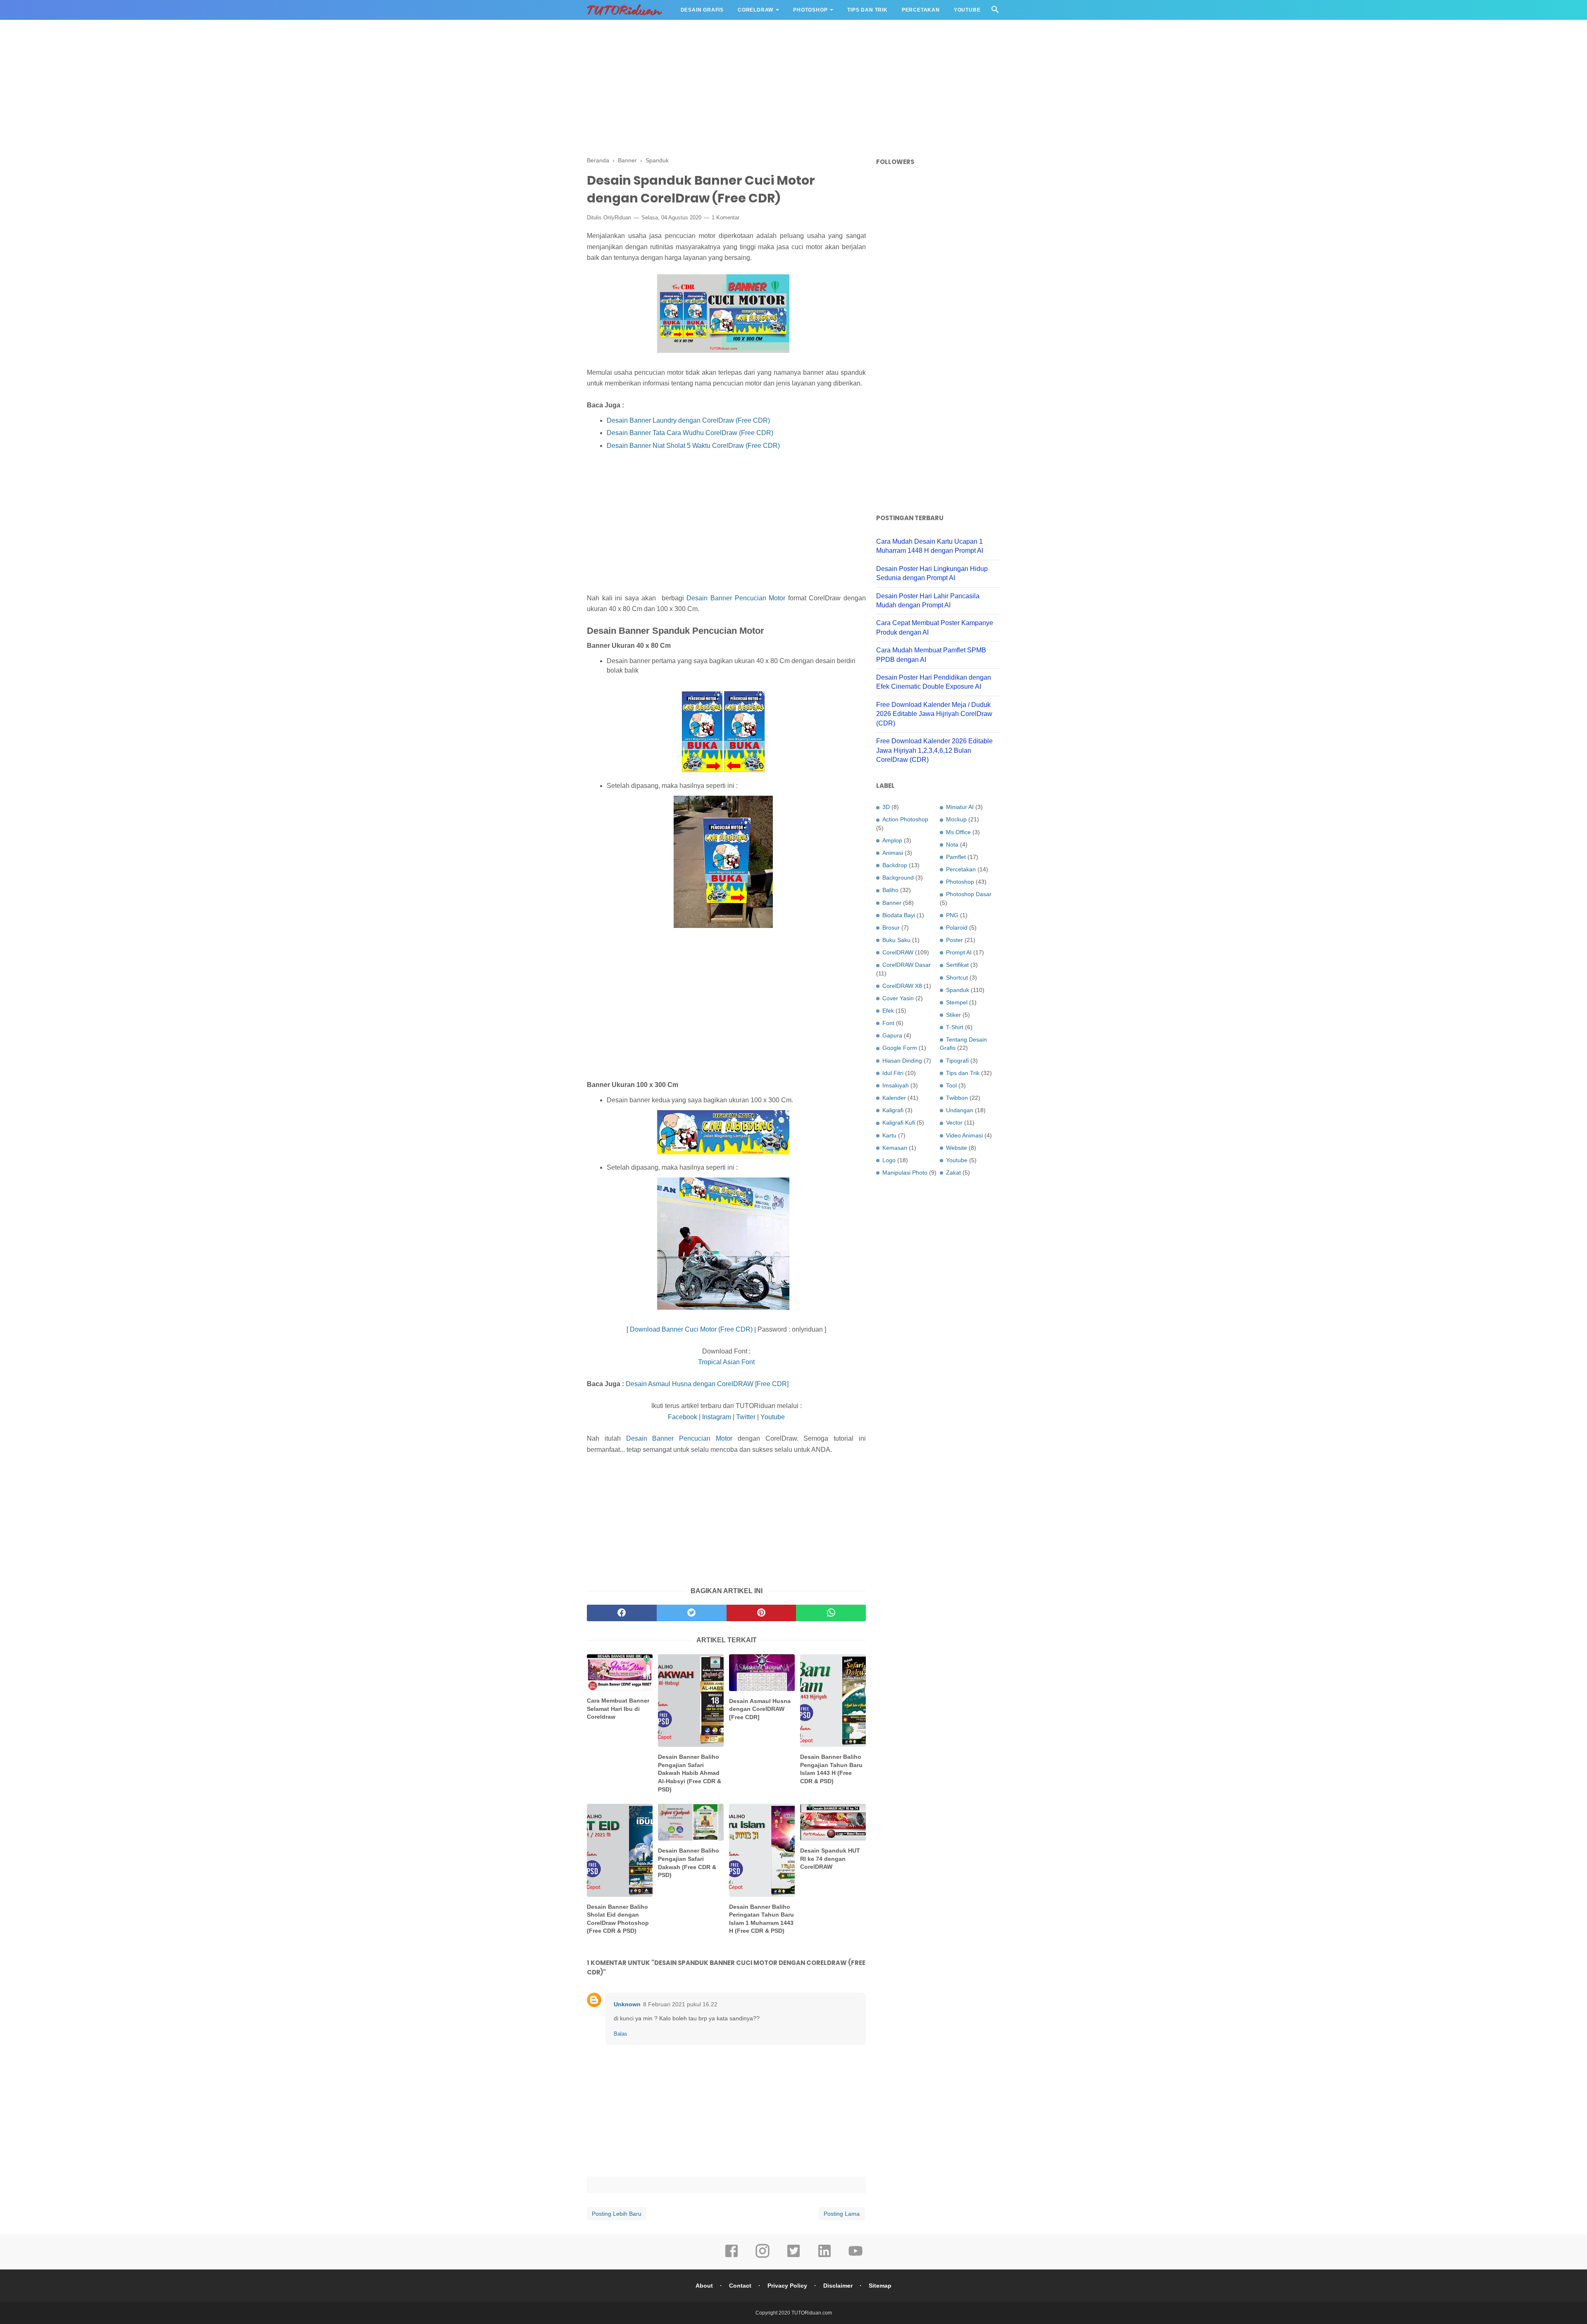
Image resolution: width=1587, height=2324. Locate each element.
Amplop (892, 840)
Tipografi (957, 1061)
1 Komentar (726, 218)
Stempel (957, 1002)
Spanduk (958, 990)
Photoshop (810, 10)
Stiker (953, 1015)
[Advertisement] (793, 87)
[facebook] (622, 1613)
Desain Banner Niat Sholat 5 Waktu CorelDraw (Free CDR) (693, 446)
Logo (889, 1160)
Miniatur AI (960, 807)
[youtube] (855, 2257)
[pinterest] (761, 1613)
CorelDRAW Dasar (907, 965)
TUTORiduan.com (812, 2313)
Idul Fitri (893, 1073)
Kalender (894, 1098)
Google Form (900, 1048)
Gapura (892, 1035)
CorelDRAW (898, 952)
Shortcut (957, 978)
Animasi (893, 853)
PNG (952, 915)
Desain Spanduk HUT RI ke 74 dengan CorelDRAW (830, 1859)
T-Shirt (955, 1027)
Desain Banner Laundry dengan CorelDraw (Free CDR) (688, 420)
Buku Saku (896, 940)
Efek (888, 1011)
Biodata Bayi (899, 915)
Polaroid (957, 928)
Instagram (717, 1417)
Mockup (956, 819)
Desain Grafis (702, 10)
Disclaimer (838, 2286)
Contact (740, 2286)
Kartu (889, 1135)
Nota (952, 844)
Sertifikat (957, 965)
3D (886, 807)
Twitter (746, 1417)
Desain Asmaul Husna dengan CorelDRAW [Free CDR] (707, 1384)
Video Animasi (964, 1135)
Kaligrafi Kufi (899, 1123)
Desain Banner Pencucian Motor (736, 598)
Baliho (890, 890)
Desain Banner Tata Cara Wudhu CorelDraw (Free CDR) (690, 433)
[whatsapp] (831, 1613)
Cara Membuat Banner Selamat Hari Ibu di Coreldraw (618, 1709)
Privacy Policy (787, 2286)
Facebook (683, 1417)
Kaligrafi (893, 1110)
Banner (892, 903)
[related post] (620, 1672)
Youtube (967, 10)
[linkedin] (824, 2257)
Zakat (953, 1173)
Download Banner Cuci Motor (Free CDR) (691, 1329)
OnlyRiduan (617, 218)
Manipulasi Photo (905, 1173)
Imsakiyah (896, 1085)
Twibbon (957, 1098)
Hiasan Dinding (902, 1061)
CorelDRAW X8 (902, 986)
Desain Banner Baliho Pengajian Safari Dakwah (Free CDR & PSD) (689, 1863)
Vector (954, 1123)
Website (957, 1148)
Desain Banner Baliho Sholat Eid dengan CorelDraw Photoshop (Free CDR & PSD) (618, 1919)
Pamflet (956, 857)
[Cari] (995, 12)
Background (898, 878)
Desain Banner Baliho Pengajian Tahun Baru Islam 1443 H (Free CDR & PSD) (831, 1769)
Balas (621, 2034)
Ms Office (958, 832)
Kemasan (895, 1148)
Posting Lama (842, 2214)
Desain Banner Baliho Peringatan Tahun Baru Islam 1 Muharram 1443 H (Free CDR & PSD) (761, 1919)
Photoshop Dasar (969, 894)
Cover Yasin (898, 998)
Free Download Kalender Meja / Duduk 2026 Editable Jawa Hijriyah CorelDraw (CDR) (934, 714)
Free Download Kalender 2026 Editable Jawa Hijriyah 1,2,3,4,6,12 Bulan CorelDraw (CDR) (934, 750)
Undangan (960, 1110)
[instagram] (763, 2257)
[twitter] (692, 1613)
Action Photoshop (905, 819)
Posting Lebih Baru (617, 2214)
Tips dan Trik (867, 10)
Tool (951, 1085)
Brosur (891, 928)
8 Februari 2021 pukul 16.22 (680, 2004)
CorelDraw (755, 10)
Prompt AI (959, 952)
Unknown (627, 2004)
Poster (954, 940)
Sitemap (880, 2286)
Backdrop (895, 865)
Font (888, 1023)
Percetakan (921, 10)
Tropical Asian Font (726, 1362)
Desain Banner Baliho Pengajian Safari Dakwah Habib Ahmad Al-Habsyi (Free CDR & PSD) (690, 1773)
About (704, 2286)
